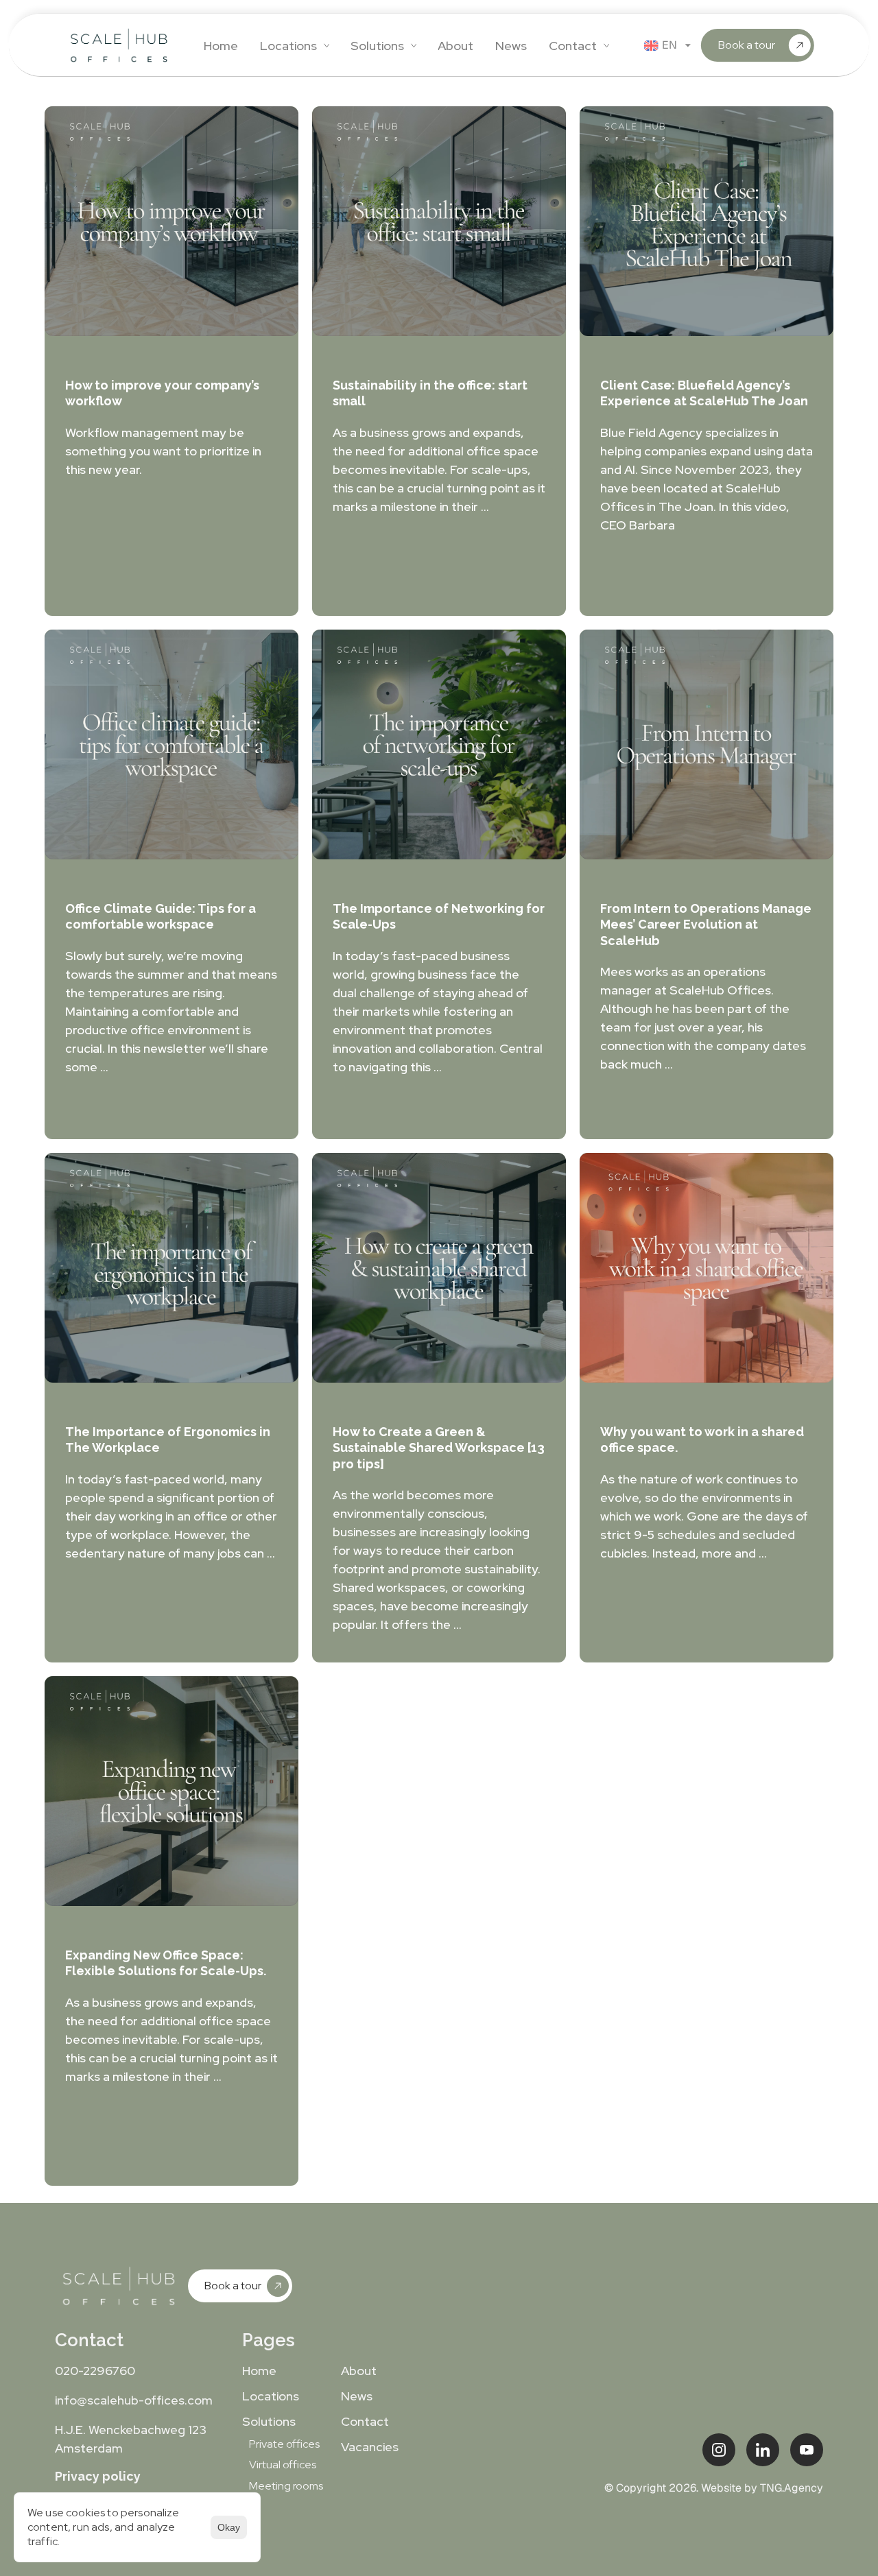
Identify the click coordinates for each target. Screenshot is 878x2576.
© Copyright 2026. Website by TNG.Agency (714, 2488)
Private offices (284, 2444)
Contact (89, 2340)
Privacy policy (98, 2476)
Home (259, 2371)
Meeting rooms (286, 2486)
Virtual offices (283, 2465)
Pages (269, 2340)
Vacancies (370, 2447)
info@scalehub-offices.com (134, 2400)
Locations (271, 2396)
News (357, 2396)
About (359, 2371)
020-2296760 (95, 2371)
